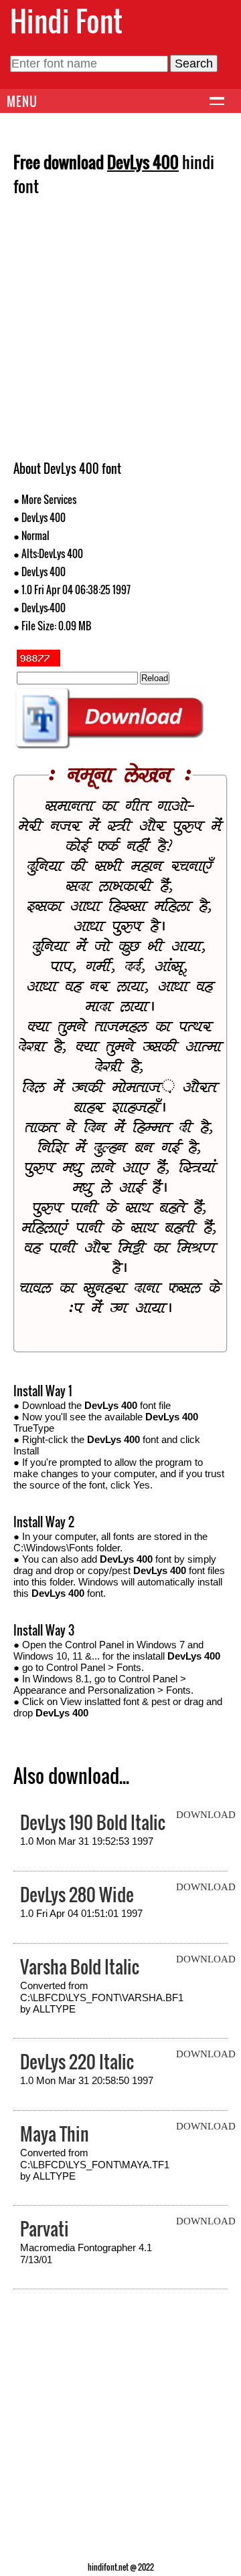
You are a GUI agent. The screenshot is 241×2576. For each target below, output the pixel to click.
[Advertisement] (120, 333)
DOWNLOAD (206, 1815)
